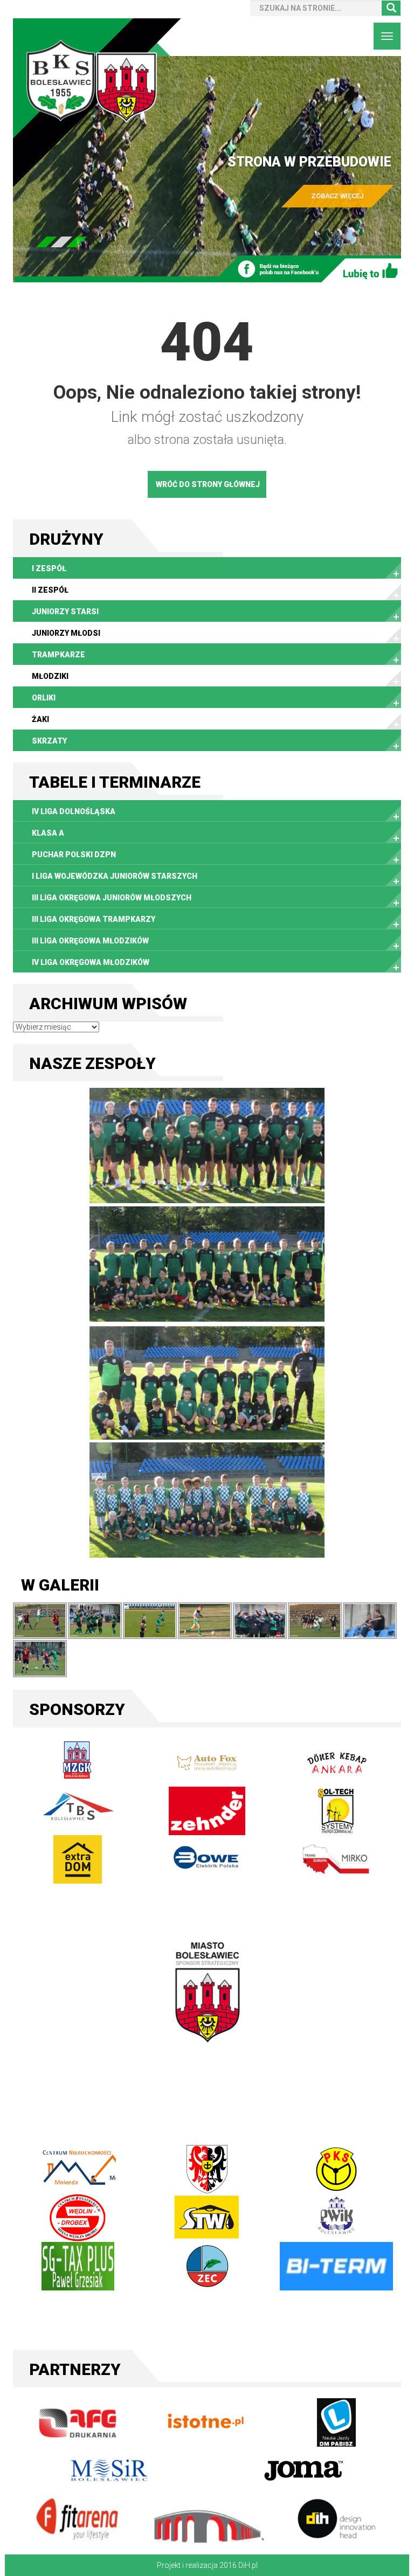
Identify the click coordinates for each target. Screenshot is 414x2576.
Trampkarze (58, 655)
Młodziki (50, 676)
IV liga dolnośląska (74, 811)
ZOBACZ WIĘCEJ (338, 196)
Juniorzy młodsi (66, 633)
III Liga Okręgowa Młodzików (90, 941)
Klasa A (48, 833)
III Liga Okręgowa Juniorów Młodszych (112, 898)
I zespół (49, 568)
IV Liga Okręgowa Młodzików (91, 962)
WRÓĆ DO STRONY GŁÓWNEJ (208, 484)
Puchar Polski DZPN (74, 855)
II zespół (50, 590)
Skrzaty (49, 741)
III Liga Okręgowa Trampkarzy (94, 919)
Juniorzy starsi (65, 612)
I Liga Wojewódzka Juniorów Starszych (115, 876)
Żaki (40, 719)
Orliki (44, 698)
